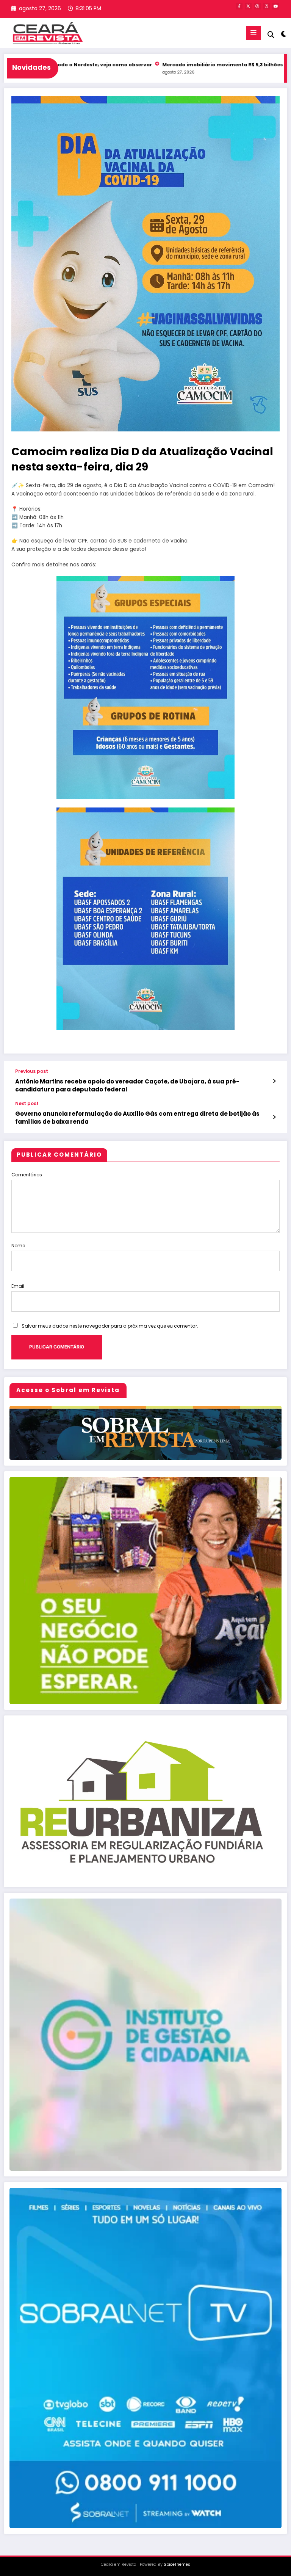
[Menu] (253, 33)
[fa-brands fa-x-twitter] (248, 6)
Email (18, 1286)
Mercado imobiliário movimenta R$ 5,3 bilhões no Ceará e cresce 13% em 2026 (179, 65)
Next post (27, 1104)
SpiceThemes (177, 2564)
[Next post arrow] (274, 1117)
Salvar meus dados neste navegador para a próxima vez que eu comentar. (110, 1326)
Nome (18, 1246)
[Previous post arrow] (274, 1081)
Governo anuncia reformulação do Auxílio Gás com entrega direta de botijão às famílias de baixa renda (137, 1118)
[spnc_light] (283, 34)
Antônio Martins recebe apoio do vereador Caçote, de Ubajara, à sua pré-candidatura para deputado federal (127, 1085)
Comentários (27, 1175)
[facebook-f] (239, 6)
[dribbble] (257, 6)
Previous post (32, 1071)
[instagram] (266, 6)
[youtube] (275, 6)
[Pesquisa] (271, 35)
